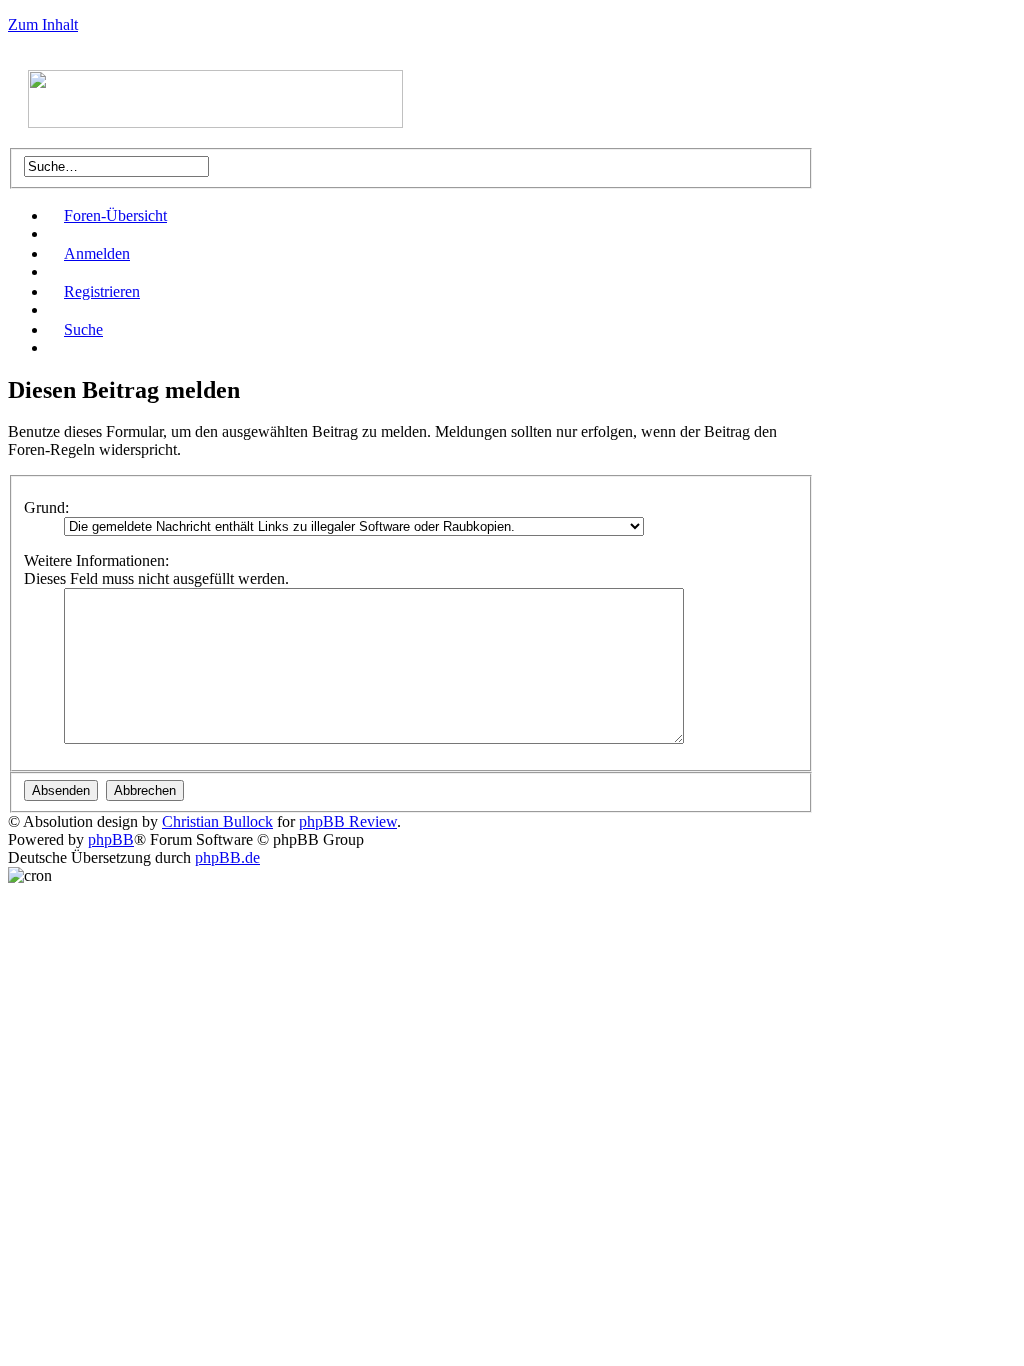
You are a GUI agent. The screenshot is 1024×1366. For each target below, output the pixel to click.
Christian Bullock (217, 821)
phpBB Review (348, 821)
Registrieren (102, 291)
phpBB (111, 839)
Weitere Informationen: (96, 560)
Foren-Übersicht (115, 215)
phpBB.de (227, 857)
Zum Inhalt (43, 24)
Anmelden (97, 253)
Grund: (46, 507)
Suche (83, 329)
